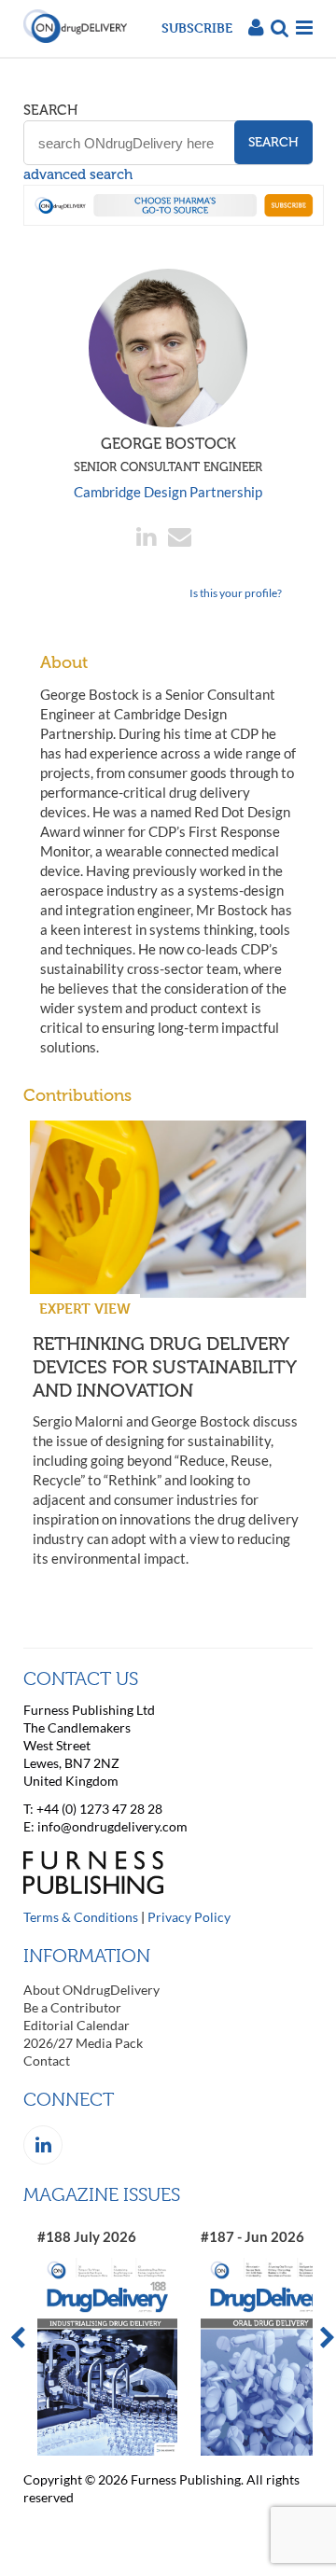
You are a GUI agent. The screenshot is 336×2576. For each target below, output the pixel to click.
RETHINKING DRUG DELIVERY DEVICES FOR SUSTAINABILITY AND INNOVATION (164, 1367)
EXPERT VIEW (85, 1309)
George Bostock (168, 454)
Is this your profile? (236, 593)
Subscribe (197, 28)
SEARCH (50, 110)
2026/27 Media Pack (83, 2043)
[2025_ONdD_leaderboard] (174, 220)
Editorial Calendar (77, 2025)
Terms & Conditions (81, 1917)
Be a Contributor (72, 2007)
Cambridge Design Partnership (168, 492)
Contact (47, 2061)
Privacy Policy (189, 1917)
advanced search (78, 174)
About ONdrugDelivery (91, 1990)
